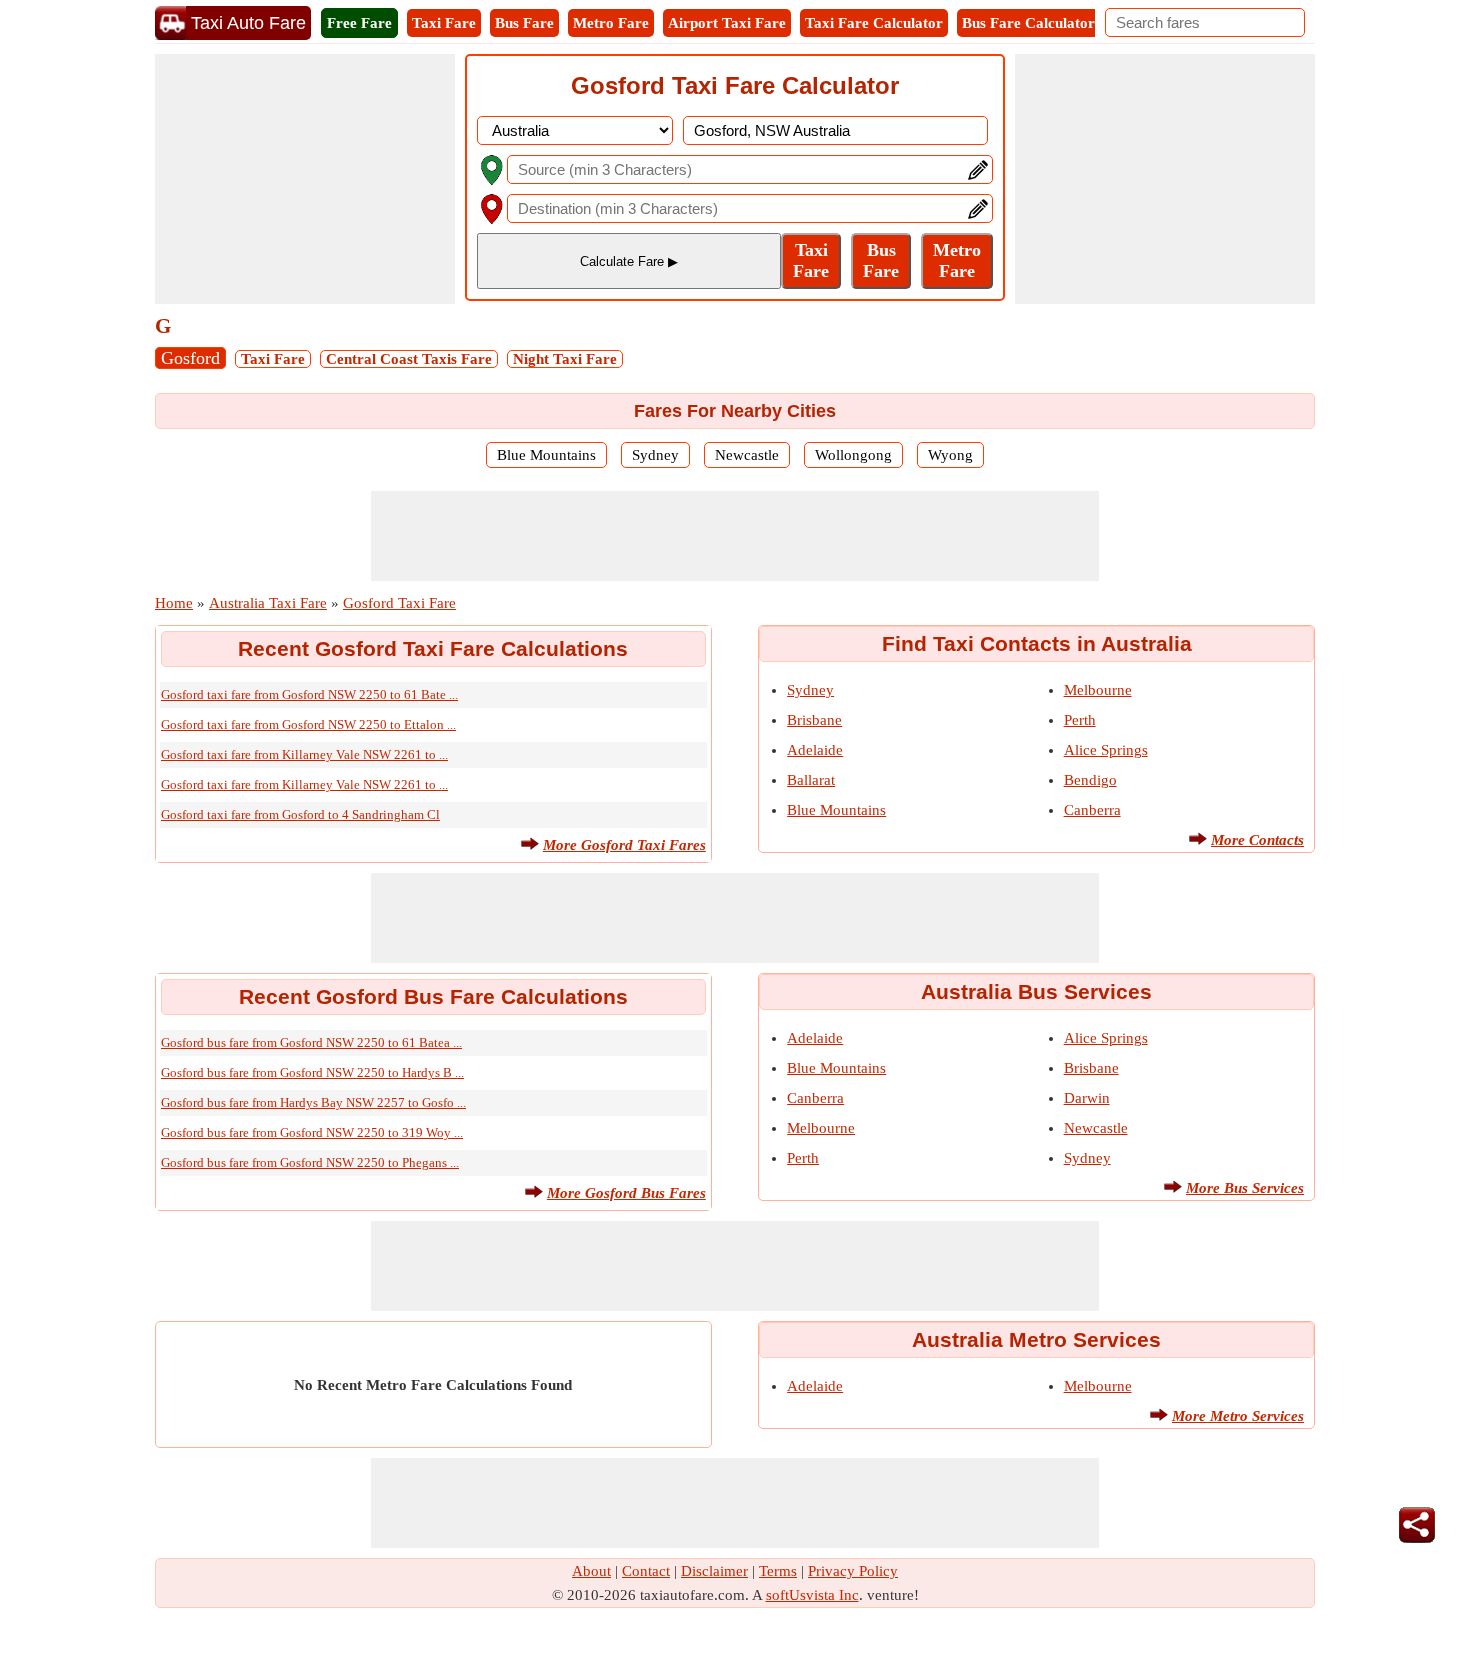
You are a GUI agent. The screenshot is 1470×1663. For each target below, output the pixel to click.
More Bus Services (1245, 1188)
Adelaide (815, 750)
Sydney (655, 455)
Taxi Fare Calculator (874, 23)
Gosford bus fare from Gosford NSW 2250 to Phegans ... (310, 1162)
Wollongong (853, 455)
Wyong (950, 455)
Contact (646, 1571)
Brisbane (814, 720)
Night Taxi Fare (565, 359)
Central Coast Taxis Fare (409, 359)
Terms (778, 1571)
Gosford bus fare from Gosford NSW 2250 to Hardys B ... (312, 1072)
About (591, 1571)
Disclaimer (714, 1571)
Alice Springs (1106, 750)
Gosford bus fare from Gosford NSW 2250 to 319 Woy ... (312, 1132)
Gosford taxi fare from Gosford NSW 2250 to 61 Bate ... (309, 694)
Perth (1080, 720)
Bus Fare (524, 23)
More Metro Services (1238, 1416)
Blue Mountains (546, 455)
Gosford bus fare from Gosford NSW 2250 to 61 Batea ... (311, 1042)
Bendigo (1090, 780)
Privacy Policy (853, 1571)
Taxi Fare (444, 23)
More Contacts (1257, 840)
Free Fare (359, 23)
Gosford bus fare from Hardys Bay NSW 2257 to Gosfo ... (313, 1102)
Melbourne (1098, 690)
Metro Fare (611, 23)
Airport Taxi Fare (727, 23)
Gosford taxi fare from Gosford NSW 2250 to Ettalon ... (308, 724)
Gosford (190, 358)
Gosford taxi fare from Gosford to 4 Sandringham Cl (300, 814)
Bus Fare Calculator (1028, 23)
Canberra (1092, 810)
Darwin (1087, 1098)
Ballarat (811, 780)
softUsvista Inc (812, 1595)
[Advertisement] (305, 179)
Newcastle (747, 455)
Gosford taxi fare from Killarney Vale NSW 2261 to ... (304, 754)
